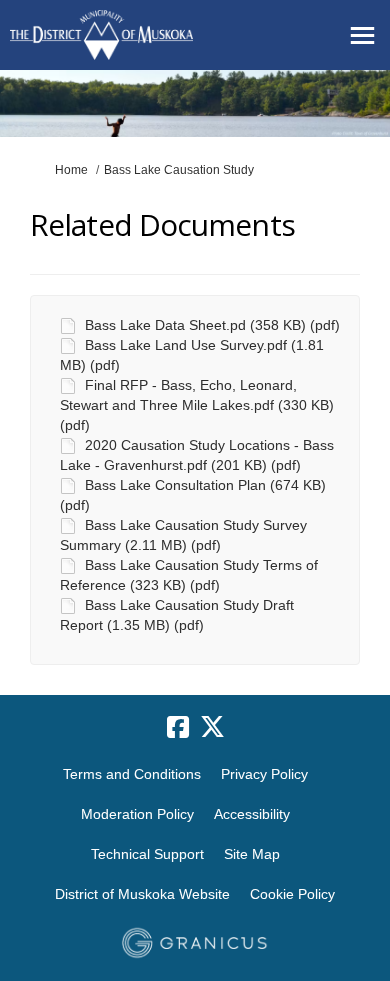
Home (71, 170)
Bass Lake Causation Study (179, 170)
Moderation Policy (137, 814)
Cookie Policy (292, 894)
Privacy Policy (264, 774)
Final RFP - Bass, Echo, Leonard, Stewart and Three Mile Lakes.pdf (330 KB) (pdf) (197, 405)
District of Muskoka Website (142, 894)
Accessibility (252, 814)
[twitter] (212, 728)
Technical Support (147, 854)
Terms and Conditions (132, 774)
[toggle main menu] (362, 35)
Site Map (252, 854)
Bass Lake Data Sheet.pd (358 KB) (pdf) (212, 325)
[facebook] (178, 728)
